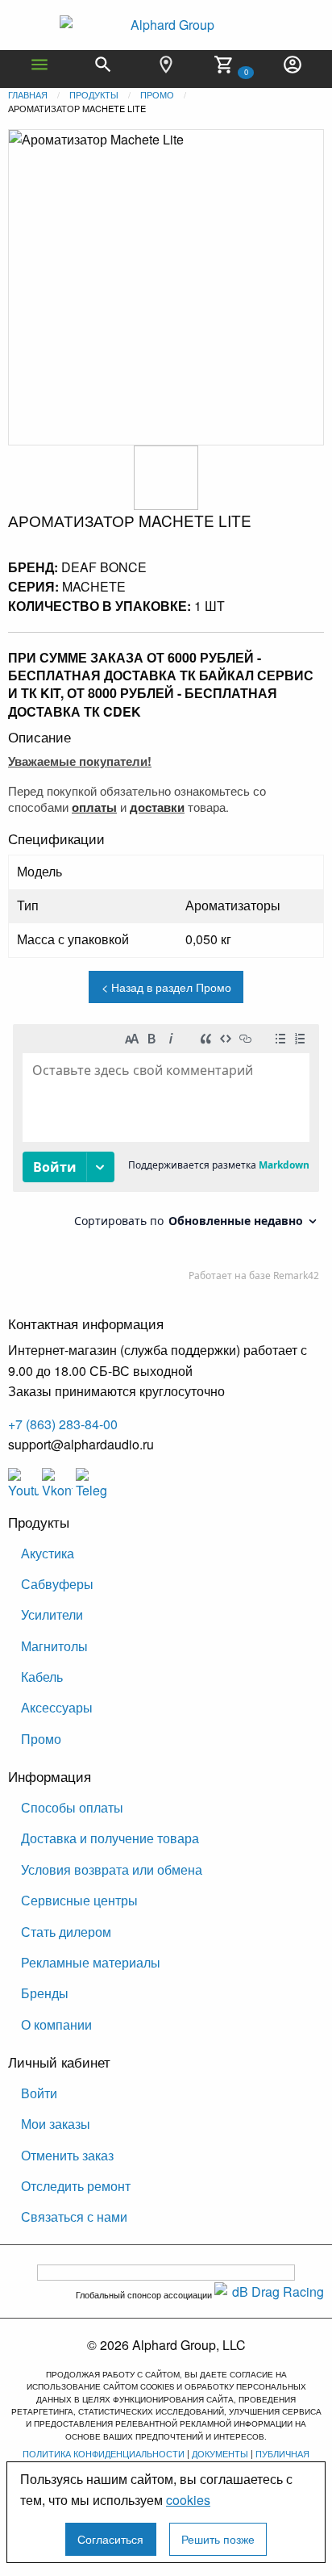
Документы (220, 2453)
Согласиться (110, 2538)
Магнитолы (54, 1646)
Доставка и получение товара (110, 1838)
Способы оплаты (72, 1807)
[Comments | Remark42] (166, 1156)
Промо (157, 94)
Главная (28, 94)
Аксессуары (57, 1707)
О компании (56, 2024)
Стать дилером (66, 1932)
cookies (188, 2500)
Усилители (52, 1614)
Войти (39, 2093)
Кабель (42, 1677)
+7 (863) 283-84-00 (63, 1424)
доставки (157, 807)
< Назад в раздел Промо (166, 987)
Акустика (48, 1553)
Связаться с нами (74, 2216)
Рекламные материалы (91, 1962)
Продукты (94, 94)
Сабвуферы (57, 1584)
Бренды (45, 1993)
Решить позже (218, 2538)
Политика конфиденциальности (104, 2453)
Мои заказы (56, 2124)
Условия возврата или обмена (112, 1869)
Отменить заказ (67, 2155)
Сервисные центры (79, 1900)
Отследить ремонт (76, 2186)
